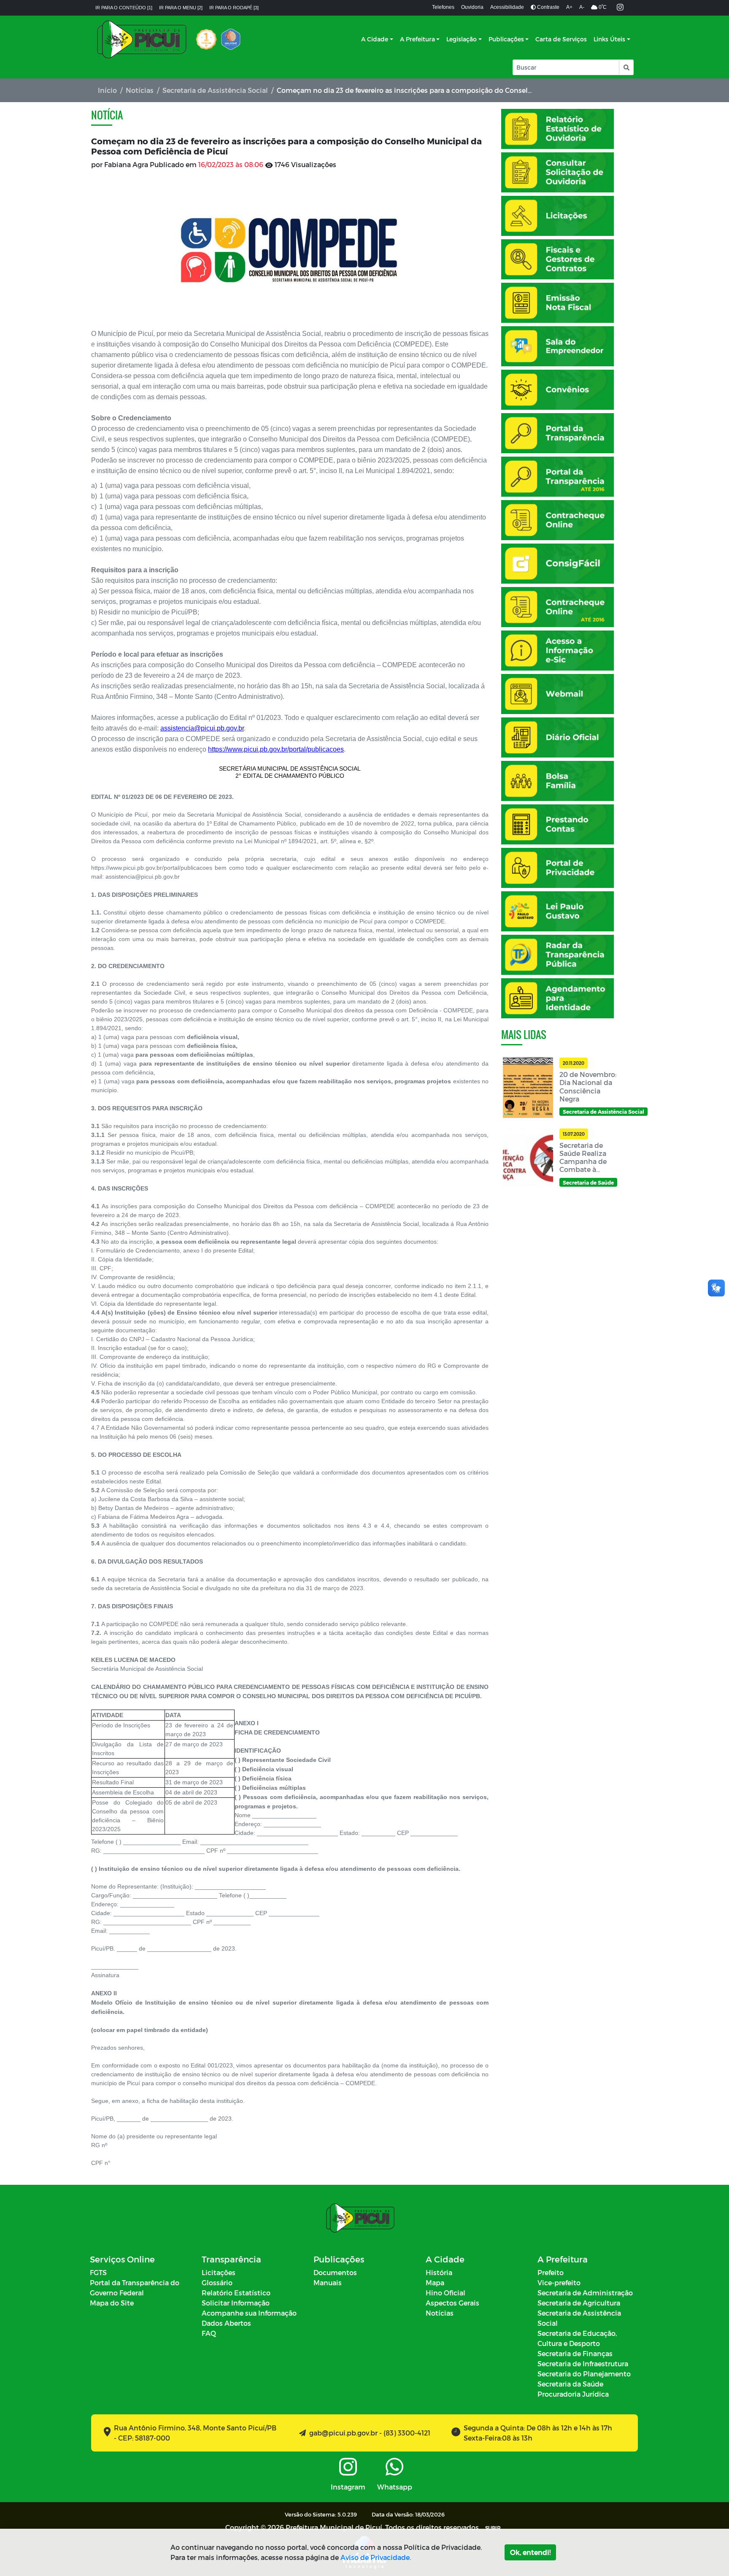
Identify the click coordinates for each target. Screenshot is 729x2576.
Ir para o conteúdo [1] (124, 8)
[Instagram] (620, 8)
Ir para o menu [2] (181, 8)
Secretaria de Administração (585, 2293)
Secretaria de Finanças (575, 2353)
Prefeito (551, 2272)
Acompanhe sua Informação (249, 2313)
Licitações (219, 2272)
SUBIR (493, 2528)
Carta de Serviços (561, 39)
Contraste (548, 7)
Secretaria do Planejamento (584, 2374)
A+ (569, 7)
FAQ (209, 2333)
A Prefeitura (417, 39)
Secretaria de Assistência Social (215, 90)
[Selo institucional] (206, 39)
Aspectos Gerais (452, 2303)
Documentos (335, 2272)
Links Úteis (609, 39)
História (439, 2272)
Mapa (435, 2282)
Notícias (140, 90)
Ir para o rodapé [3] (234, 8)
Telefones (443, 7)
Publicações (506, 39)
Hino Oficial (445, 2293)
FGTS (98, 2272)
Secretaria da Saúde (570, 2384)
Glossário (217, 2282)
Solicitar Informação (236, 2303)
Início (107, 90)
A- (582, 7)
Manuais (328, 2282)
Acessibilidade (507, 7)
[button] (626, 67)
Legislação (462, 39)
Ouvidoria (472, 7)
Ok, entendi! (530, 2552)
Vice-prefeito (559, 2282)
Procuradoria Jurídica (573, 2394)
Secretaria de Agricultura (579, 2303)
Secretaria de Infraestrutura (583, 2364)
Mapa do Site (112, 2303)
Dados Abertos (226, 2323)
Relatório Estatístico (236, 2293)
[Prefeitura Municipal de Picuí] (142, 39)
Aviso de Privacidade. (376, 2557)
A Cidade (375, 39)
